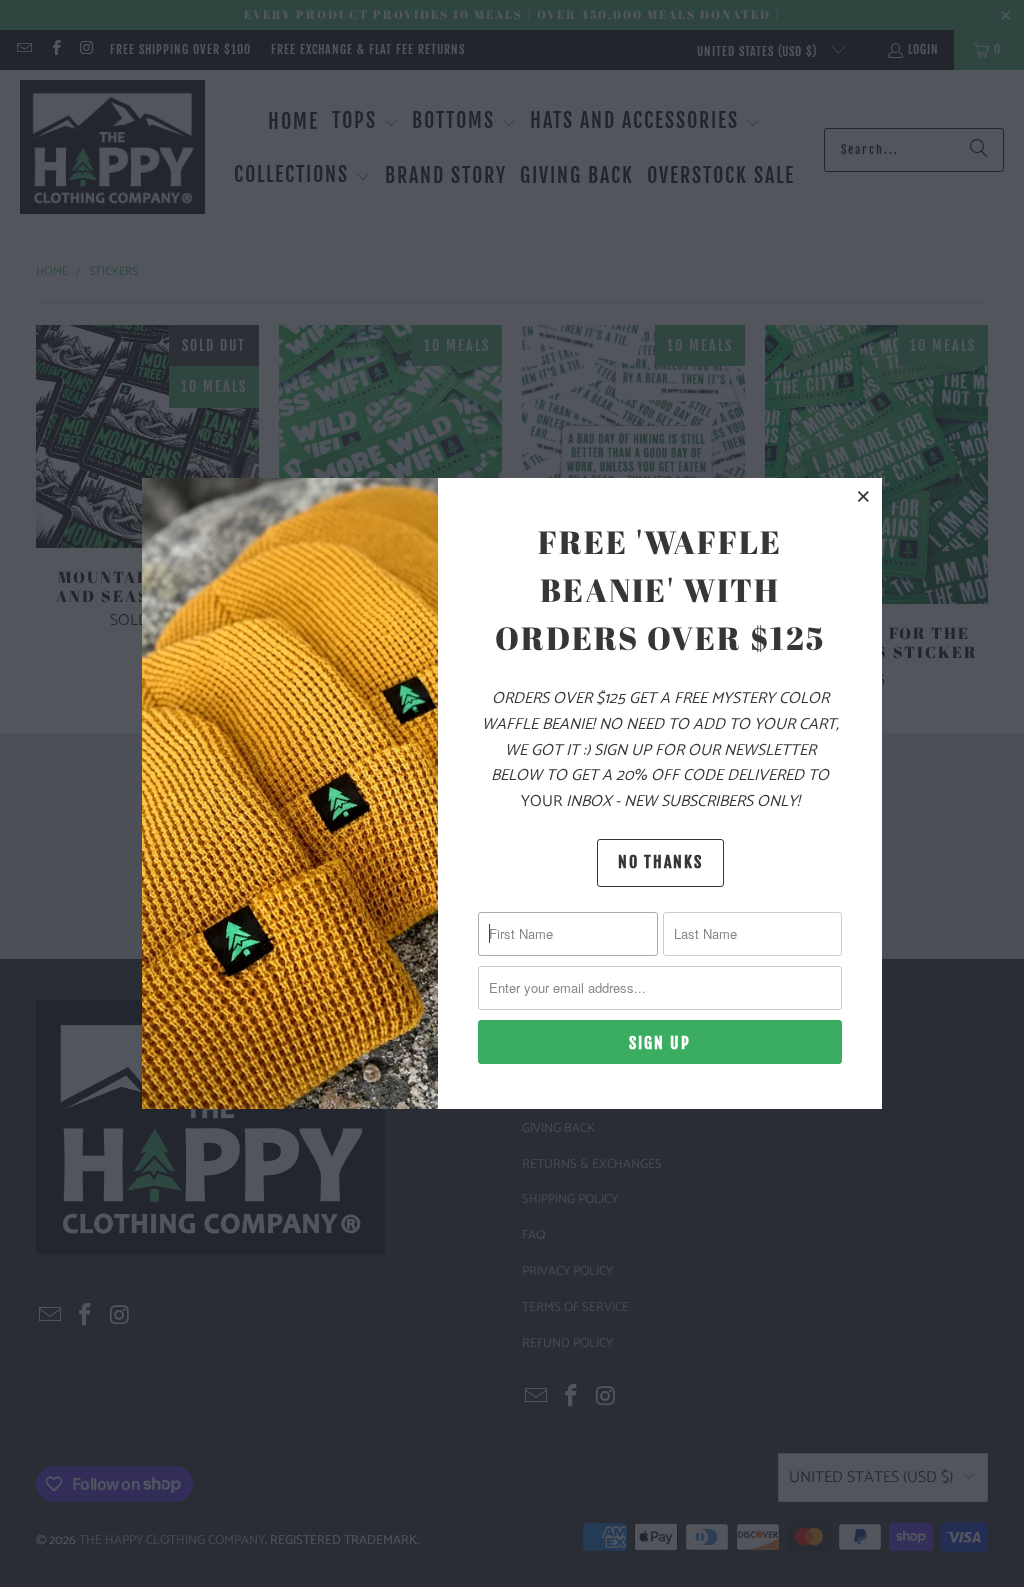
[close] (864, 496)
